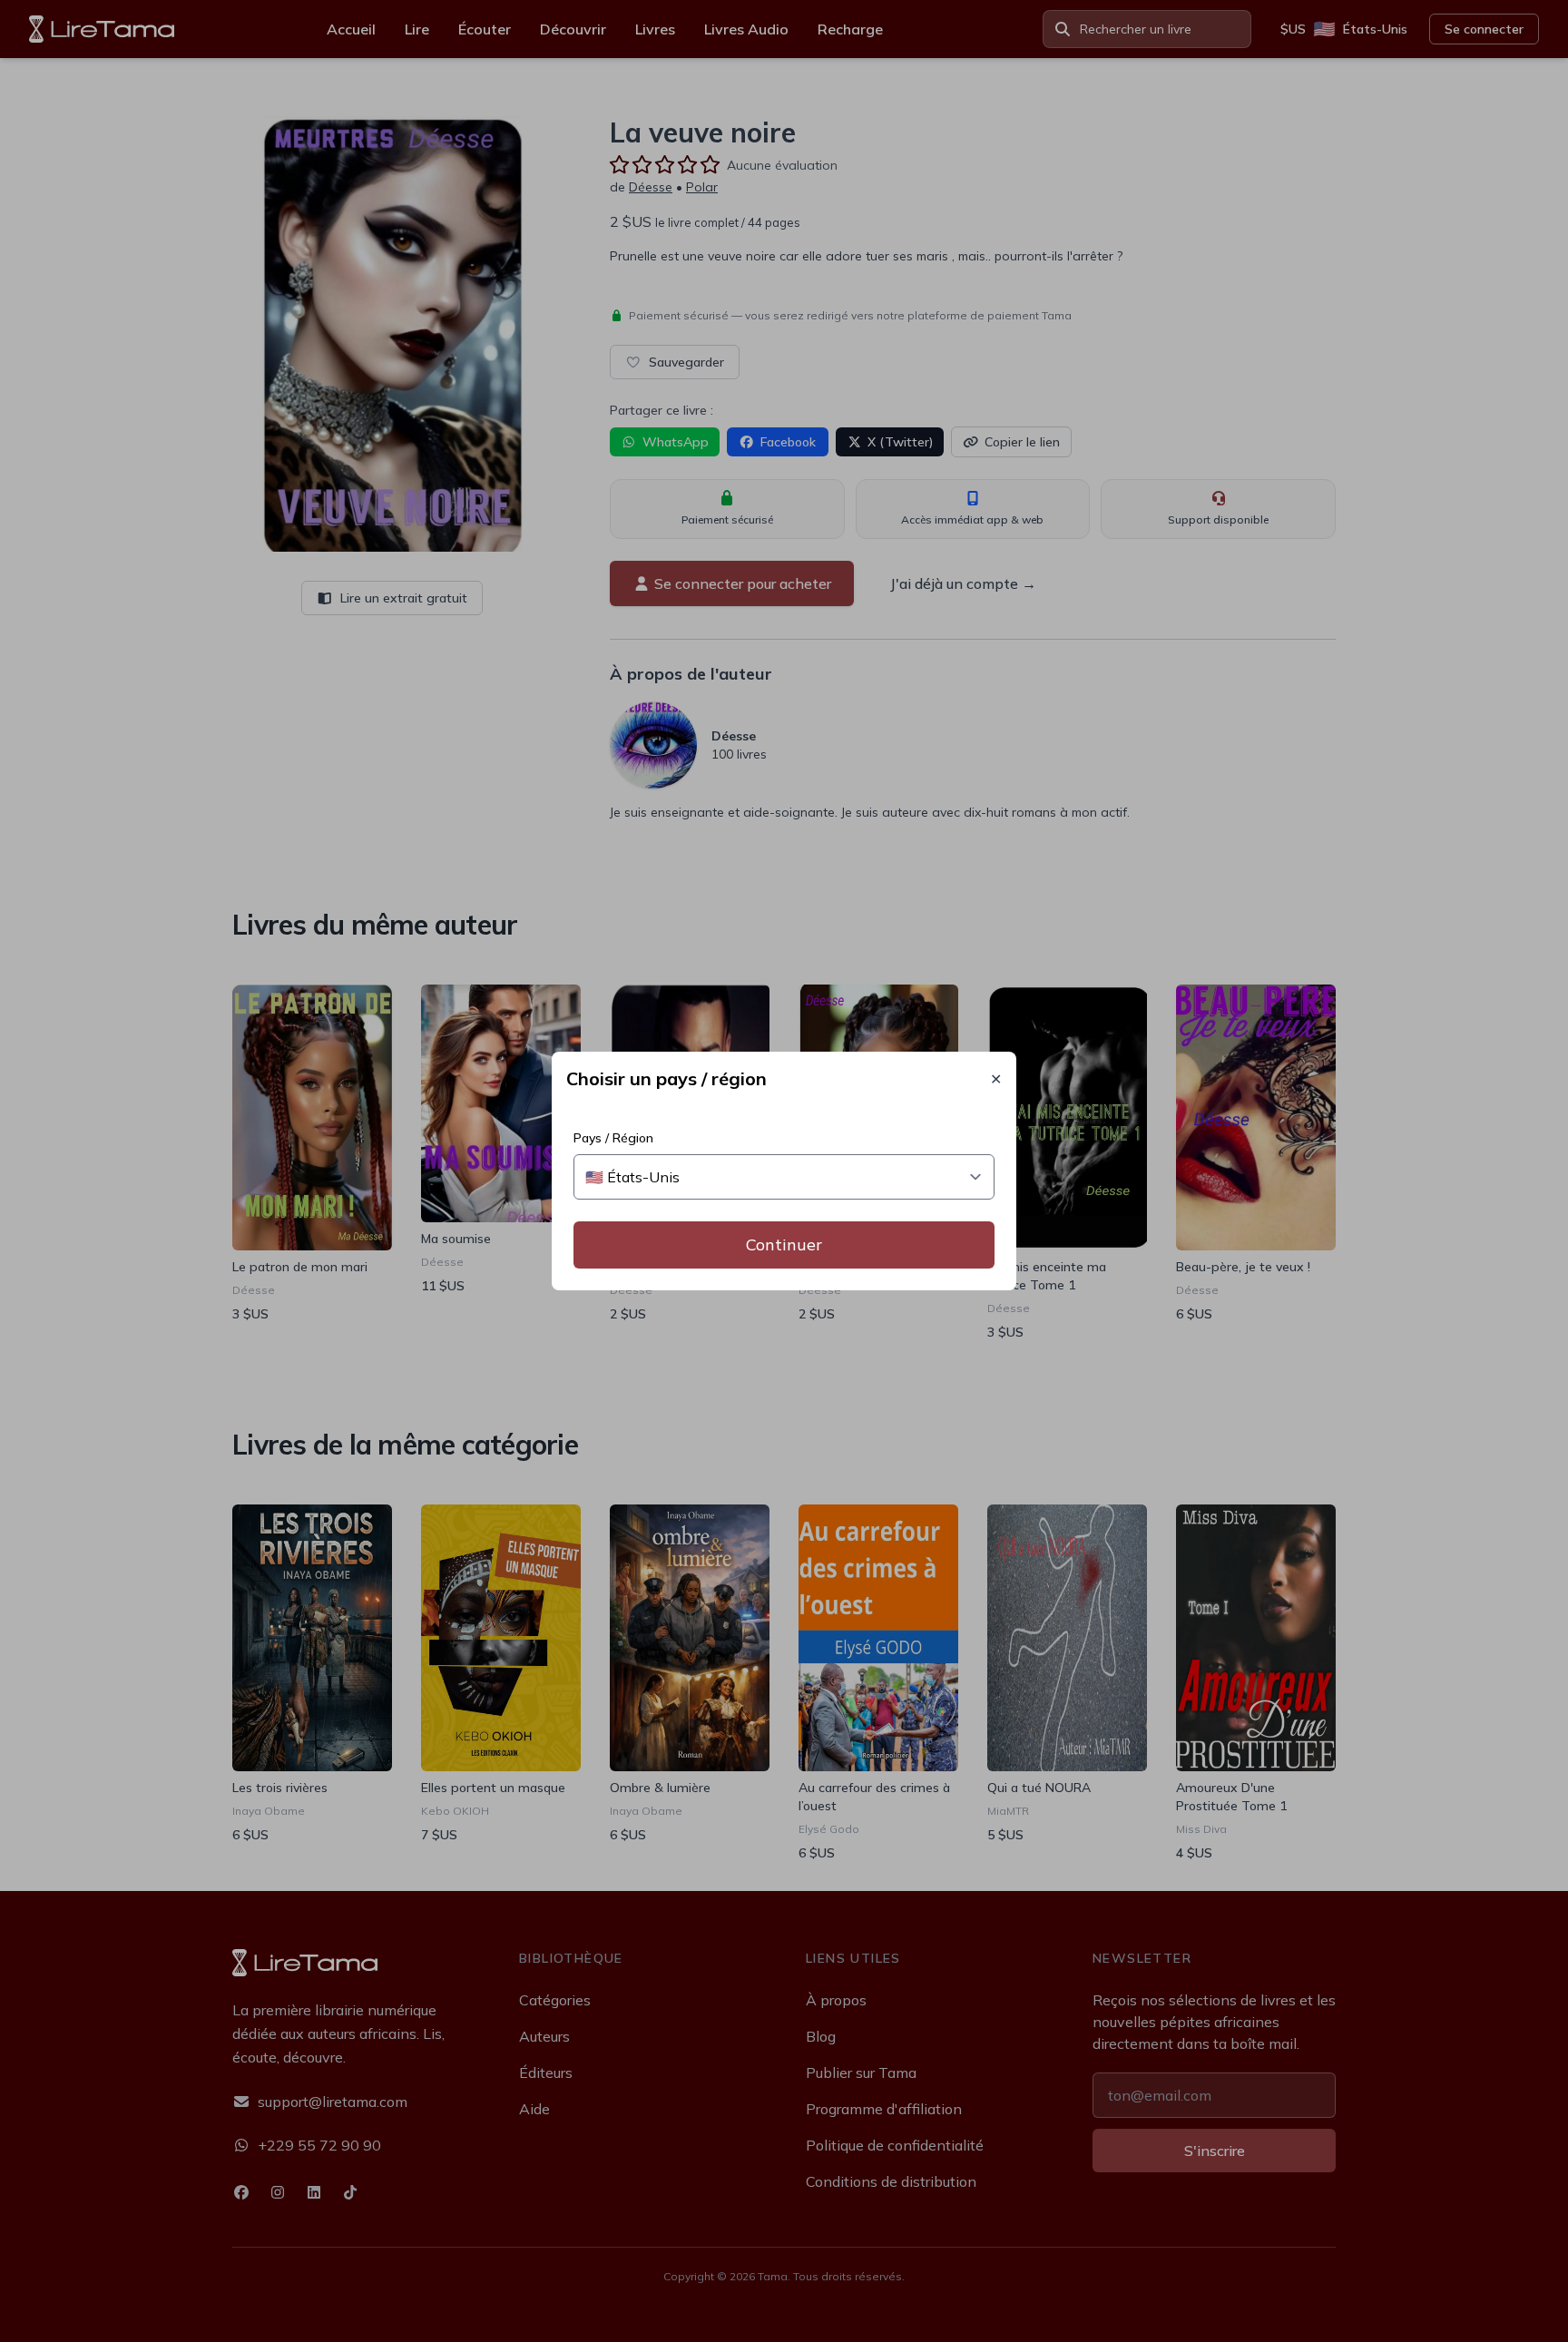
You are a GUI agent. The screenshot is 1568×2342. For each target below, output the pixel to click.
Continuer (784, 1244)
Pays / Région (613, 1138)
